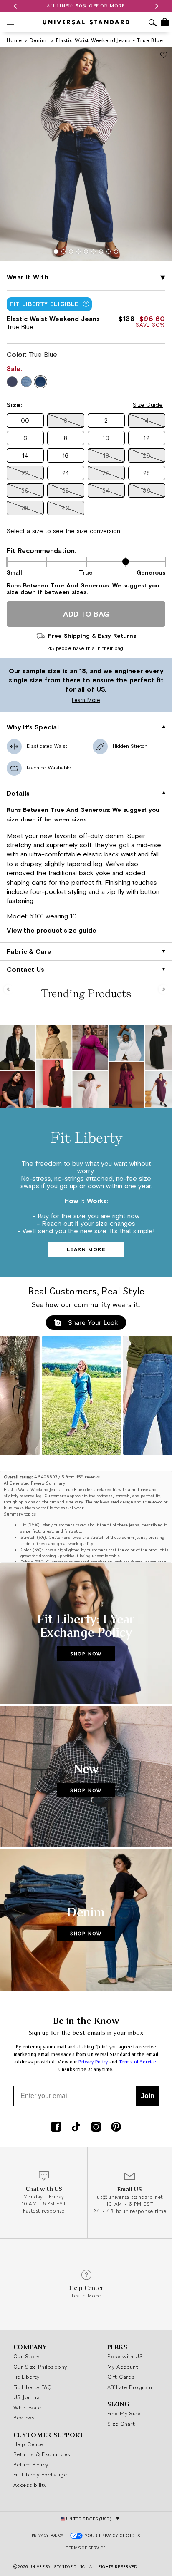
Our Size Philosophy (40, 2367)
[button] (15, 6)
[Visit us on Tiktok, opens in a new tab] (76, 2128)
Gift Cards (121, 2377)
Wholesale (27, 2407)
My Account (123, 2367)
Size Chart (121, 2424)
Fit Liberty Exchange (40, 2474)
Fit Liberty (27, 2377)
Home (14, 40)
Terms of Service (138, 2062)
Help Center (29, 2444)
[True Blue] (40, 382)
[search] (153, 24)
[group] (86, 6)
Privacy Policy (93, 2062)
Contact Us (25, 969)
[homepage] (86, 22)
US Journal (27, 2397)
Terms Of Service (86, 2548)
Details (18, 793)
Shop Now (86, 1654)
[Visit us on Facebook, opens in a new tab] (56, 2128)
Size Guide (148, 405)
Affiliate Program (130, 2387)
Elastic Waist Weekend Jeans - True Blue (109, 40)
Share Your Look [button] (92, 1323)
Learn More (52, 700)
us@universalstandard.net (130, 2197)
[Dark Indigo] (12, 382)
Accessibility (30, 2485)
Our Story (26, 2356)
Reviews (24, 2417)
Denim (39, 40)
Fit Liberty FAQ (33, 2387)
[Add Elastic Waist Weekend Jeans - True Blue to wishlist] (164, 56)
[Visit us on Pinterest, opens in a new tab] (116, 2128)
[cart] (165, 22)
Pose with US (125, 2356)
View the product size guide (52, 930)
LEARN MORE (86, 1249)
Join (148, 2096)
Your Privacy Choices (113, 2536)
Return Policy (31, 2464)
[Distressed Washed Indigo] (26, 382)
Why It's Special (33, 727)
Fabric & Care (29, 951)
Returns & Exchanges (42, 2454)
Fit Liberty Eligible (44, 304)
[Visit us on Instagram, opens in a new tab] (96, 2128)
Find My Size (124, 2413)
